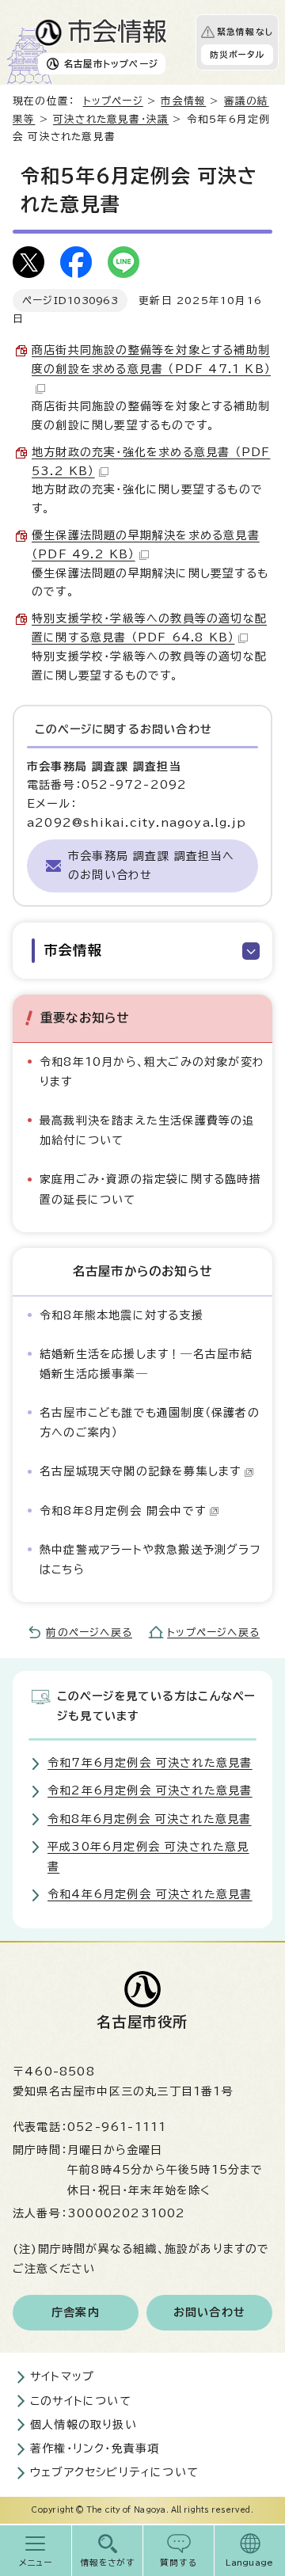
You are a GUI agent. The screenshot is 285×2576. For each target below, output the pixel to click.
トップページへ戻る (213, 1632)
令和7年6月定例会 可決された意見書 (150, 1763)
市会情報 (183, 101)
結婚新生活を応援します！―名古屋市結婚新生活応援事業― (146, 1364)
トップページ (113, 101)
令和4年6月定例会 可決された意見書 (150, 1894)
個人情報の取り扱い (84, 2425)
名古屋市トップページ (111, 64)
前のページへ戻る (89, 1632)
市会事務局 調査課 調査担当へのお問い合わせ (151, 866)
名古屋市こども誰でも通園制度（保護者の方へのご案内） (150, 1423)
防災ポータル (237, 55)
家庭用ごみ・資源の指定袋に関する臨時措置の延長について (150, 1189)
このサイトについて (81, 2401)
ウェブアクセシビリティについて (114, 2472)
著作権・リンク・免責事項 (95, 2449)
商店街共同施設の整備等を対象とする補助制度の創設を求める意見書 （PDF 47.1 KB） (151, 360)
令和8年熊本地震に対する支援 (122, 1315)
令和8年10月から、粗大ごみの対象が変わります (152, 1072)
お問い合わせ (209, 2312)
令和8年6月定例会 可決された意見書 (150, 1819)
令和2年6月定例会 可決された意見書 (150, 1790)
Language (250, 2563)
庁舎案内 (76, 2312)
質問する (179, 2563)
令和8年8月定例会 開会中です (123, 1511)
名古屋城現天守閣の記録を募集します (140, 1471)
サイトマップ (62, 2376)
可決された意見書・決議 (111, 119)
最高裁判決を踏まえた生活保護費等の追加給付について (147, 1130)
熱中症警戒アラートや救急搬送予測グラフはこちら (150, 1560)
